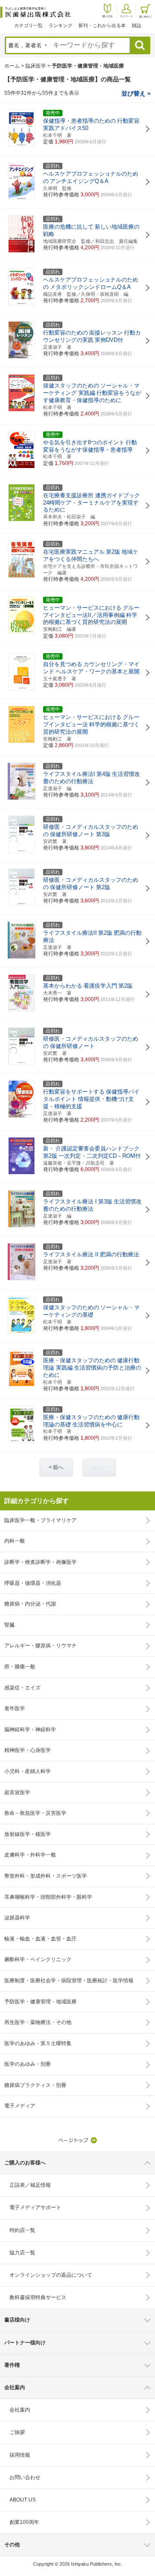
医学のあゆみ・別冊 (28, 2064)
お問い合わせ (25, 2477)
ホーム (12, 66)
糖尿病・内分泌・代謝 (30, 1604)
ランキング (60, 25)
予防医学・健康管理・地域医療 (40, 2002)
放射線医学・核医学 (28, 1834)
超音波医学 (17, 1792)
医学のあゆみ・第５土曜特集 (38, 2043)
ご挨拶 (17, 2432)
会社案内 (20, 2410)
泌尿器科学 (17, 1918)
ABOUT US (23, 2500)
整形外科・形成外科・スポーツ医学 (46, 1876)
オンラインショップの (51, 2275)
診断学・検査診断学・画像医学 (40, 1562)
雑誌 (136, 25)
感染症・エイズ (22, 1688)
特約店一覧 (22, 2230)
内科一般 (15, 1541)
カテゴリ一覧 (28, 25)
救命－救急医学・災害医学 (35, 1813)
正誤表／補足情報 (30, 2185)
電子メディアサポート (35, 2207)
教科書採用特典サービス (38, 2297)
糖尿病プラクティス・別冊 (35, 2085)
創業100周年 (24, 2522)
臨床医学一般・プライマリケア (40, 1520)
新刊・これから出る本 (102, 25)
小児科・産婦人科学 (28, 1771)
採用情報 (20, 2455)
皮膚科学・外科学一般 (30, 1855)
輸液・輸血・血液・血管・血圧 (40, 1939)
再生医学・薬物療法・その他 (38, 2022)
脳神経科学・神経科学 (30, 1730)
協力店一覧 (22, 2253)
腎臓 (9, 1625)
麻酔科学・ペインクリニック (38, 1959)
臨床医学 (36, 66)
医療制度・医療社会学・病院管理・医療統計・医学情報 (69, 1981)
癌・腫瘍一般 (20, 1667)
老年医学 (15, 1708)
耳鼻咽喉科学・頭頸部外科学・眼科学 (48, 1897)
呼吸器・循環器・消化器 (33, 1583)
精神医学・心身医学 (28, 1750)
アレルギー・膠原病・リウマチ (40, 1646)
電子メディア (20, 2106)
